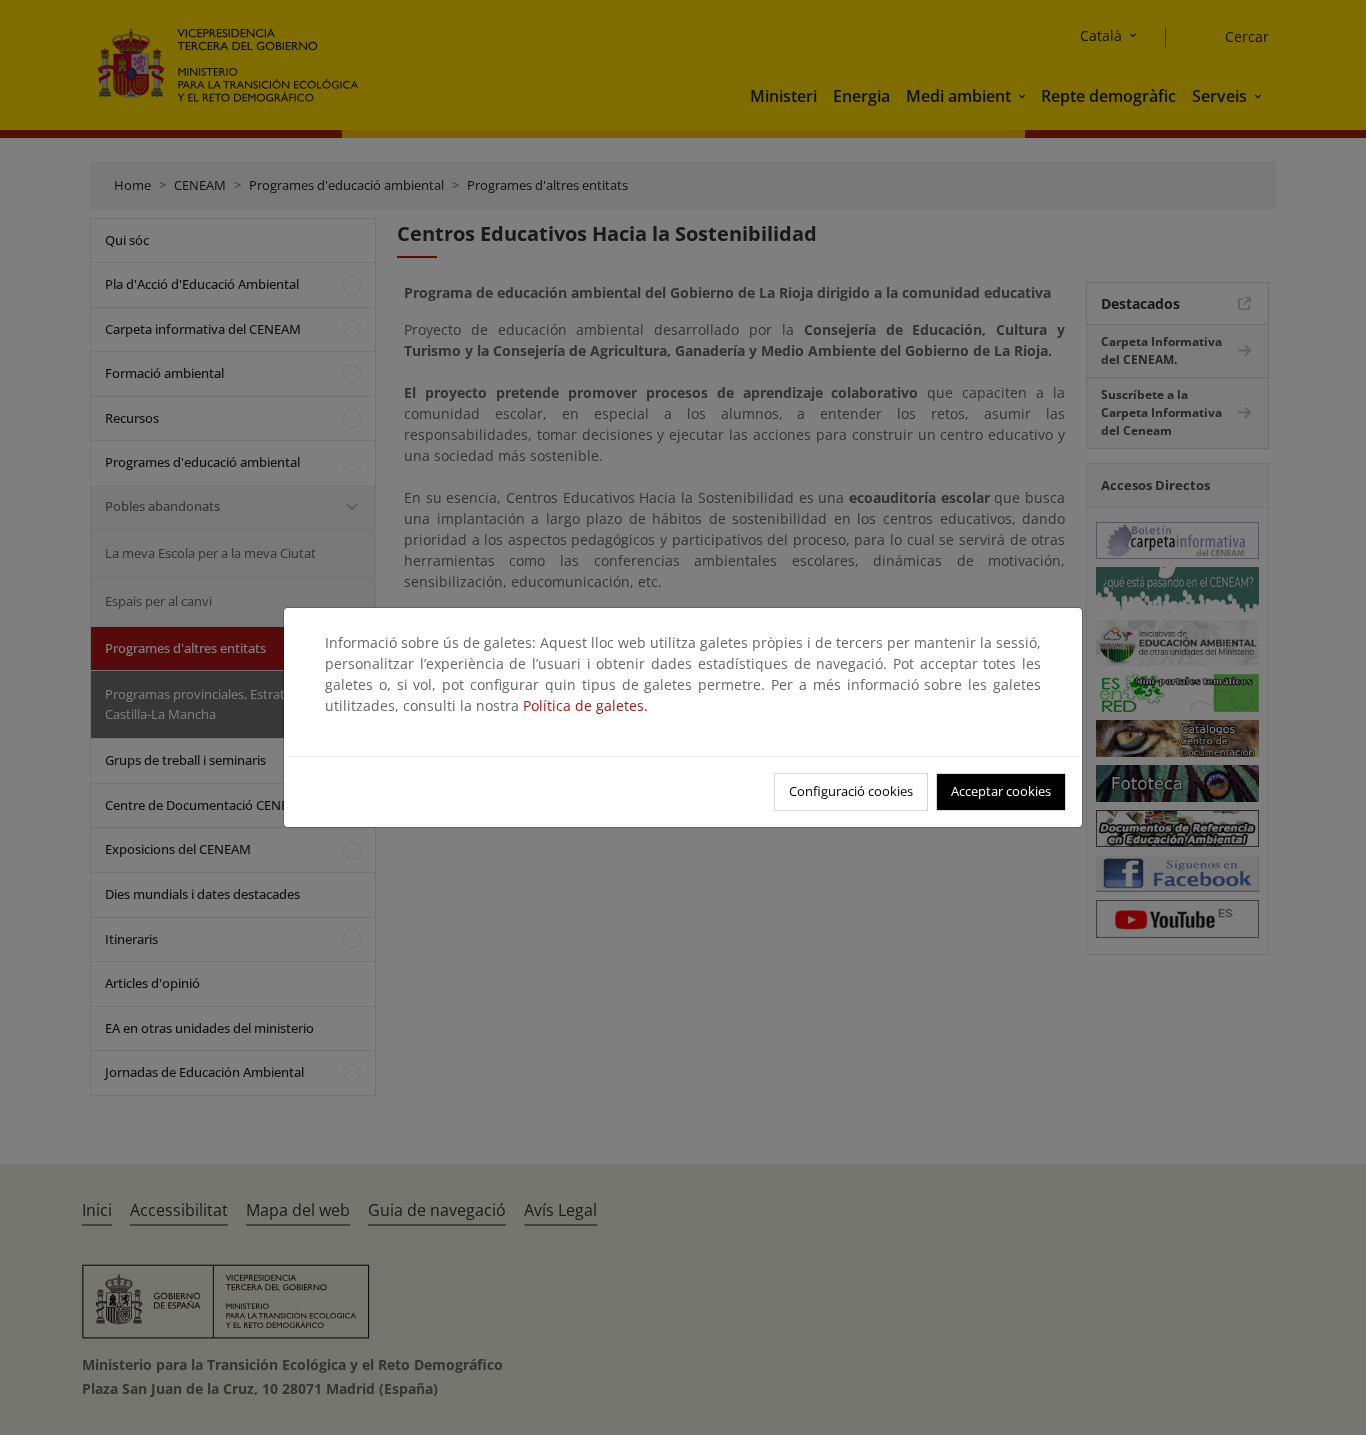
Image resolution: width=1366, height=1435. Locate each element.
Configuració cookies (851, 791)
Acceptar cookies (1001, 791)
